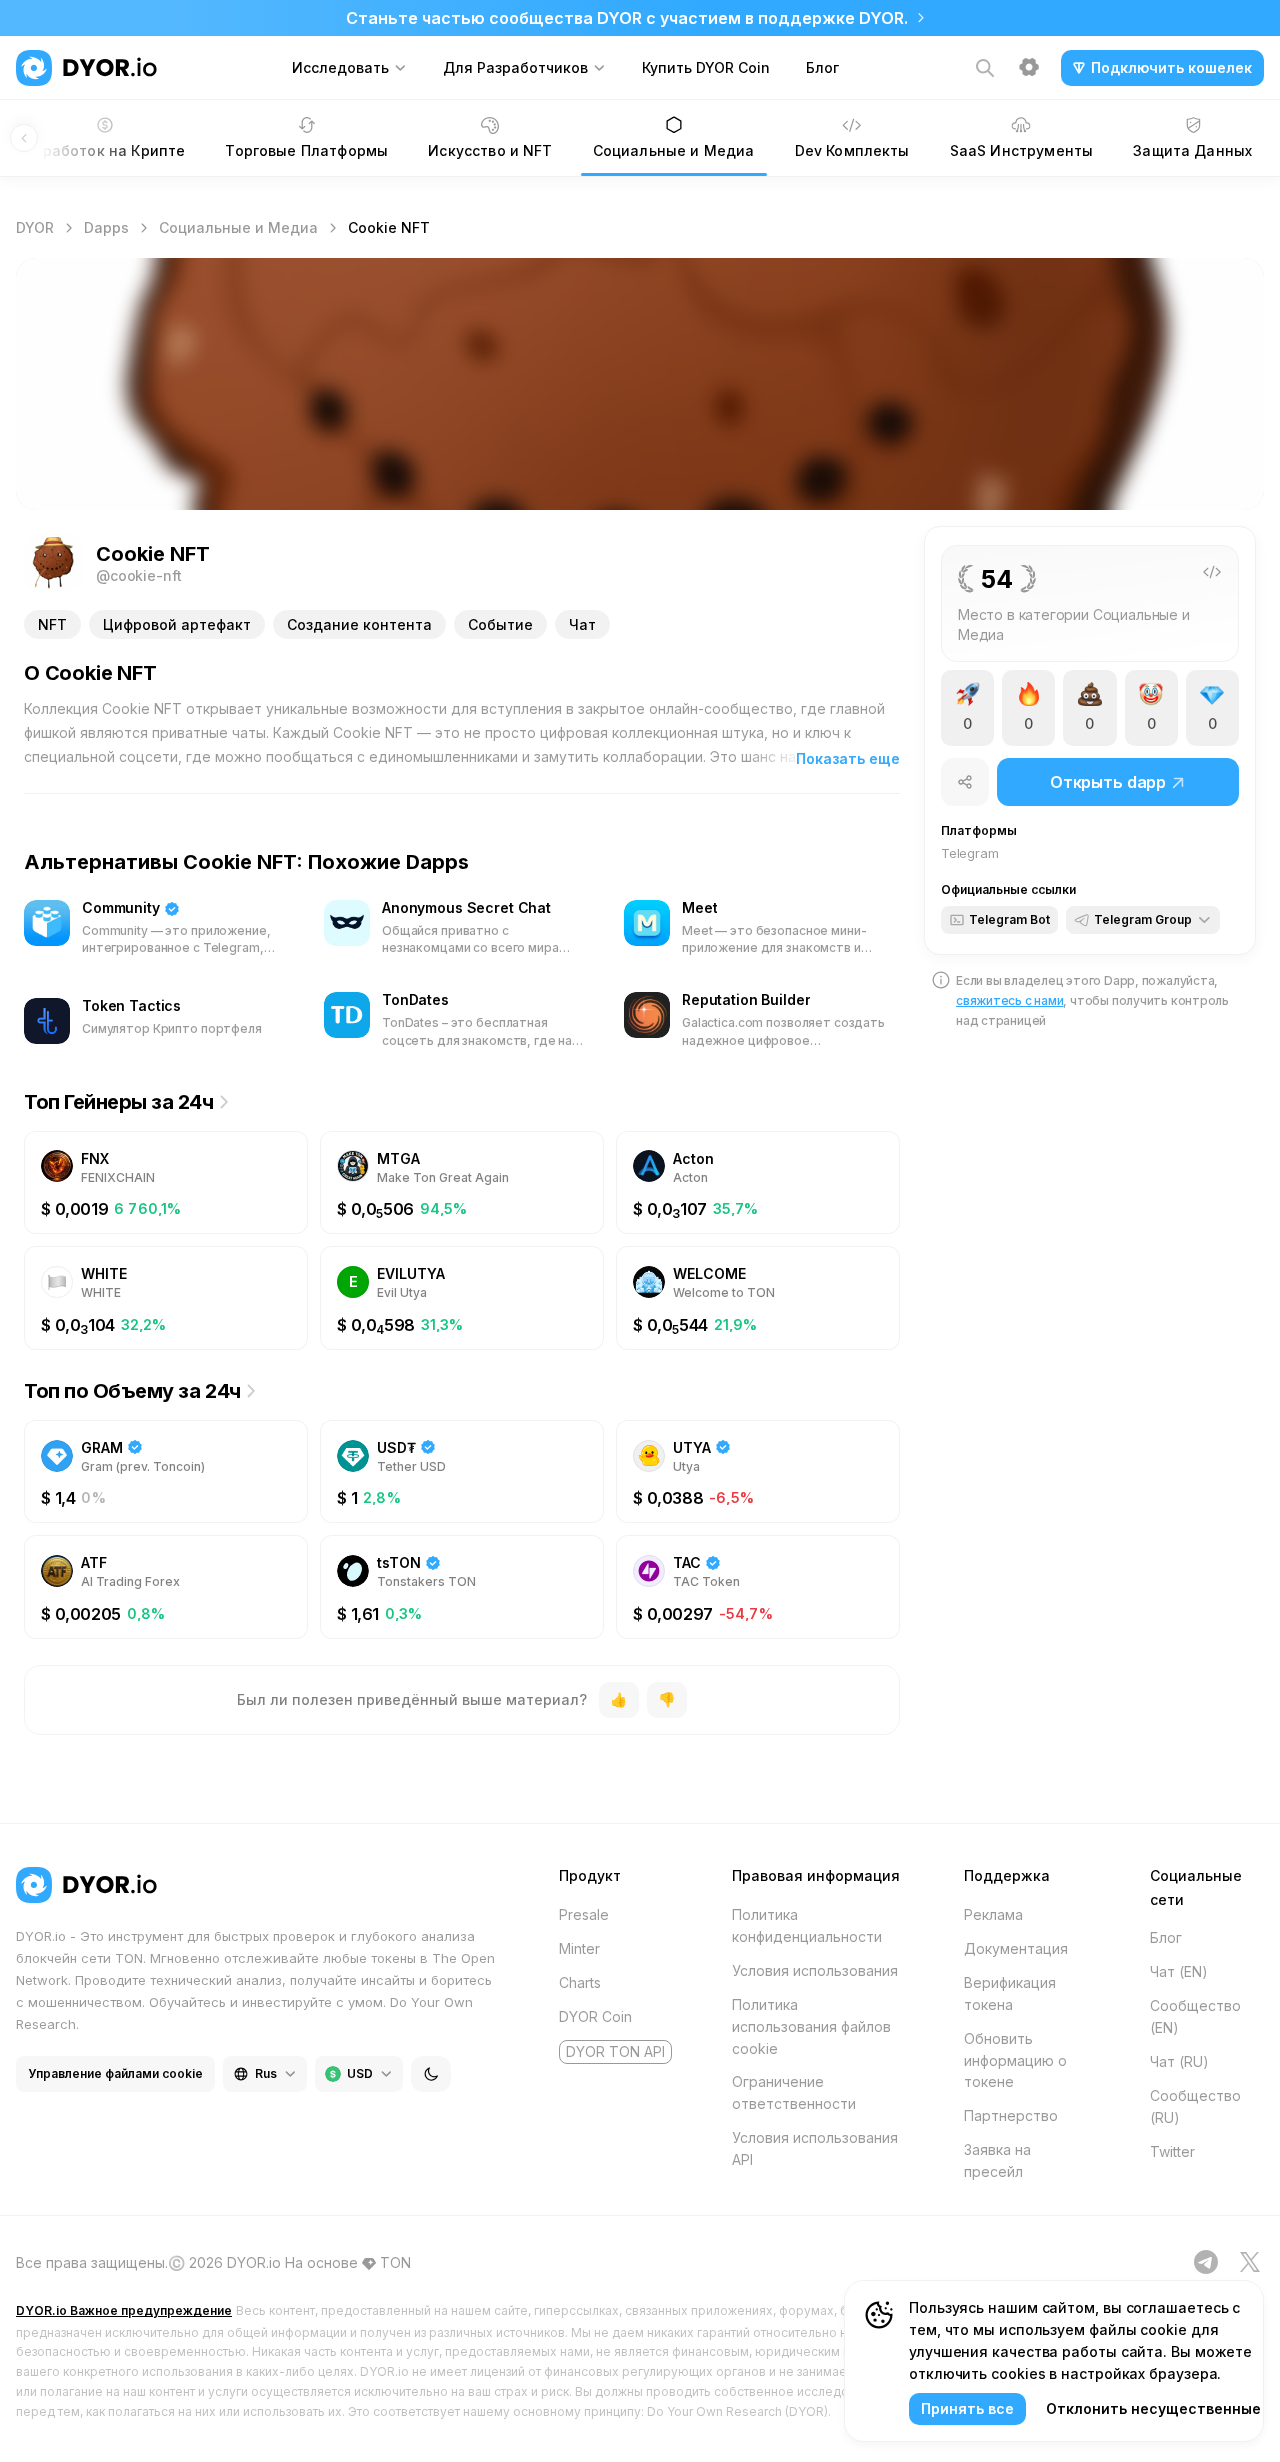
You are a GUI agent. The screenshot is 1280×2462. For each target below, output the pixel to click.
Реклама (993, 1914)
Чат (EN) (1179, 1971)
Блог (822, 67)
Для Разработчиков (515, 67)
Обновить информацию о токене (1015, 2060)
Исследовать (340, 67)
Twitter (1172, 2151)
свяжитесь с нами (1009, 1000)
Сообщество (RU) (1195, 2106)
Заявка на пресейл (997, 2160)
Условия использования (815, 1970)
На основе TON (348, 2262)
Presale (584, 1914)
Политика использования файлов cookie (811, 2026)
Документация (1016, 1948)
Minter (579, 1948)
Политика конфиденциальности (807, 1925)
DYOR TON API (615, 2051)
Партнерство (1011, 2115)
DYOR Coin (595, 2016)
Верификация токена (1010, 1993)
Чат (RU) (1179, 2061)
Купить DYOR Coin (706, 67)
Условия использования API (815, 2148)
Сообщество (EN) (1195, 2016)
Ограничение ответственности (794, 2092)
